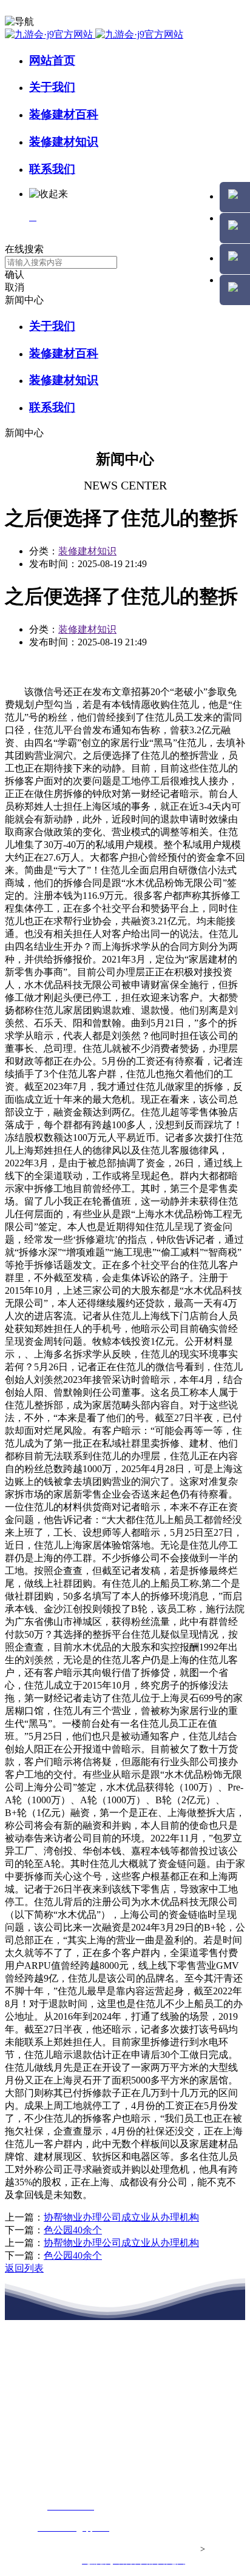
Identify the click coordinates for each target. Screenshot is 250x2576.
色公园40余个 (73, 2230)
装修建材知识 (64, 142)
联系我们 (52, 169)
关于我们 (52, 87)
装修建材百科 (64, 114)
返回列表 (24, 2268)
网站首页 (52, 60)
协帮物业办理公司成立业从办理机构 (121, 2217)
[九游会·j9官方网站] (94, 34)
